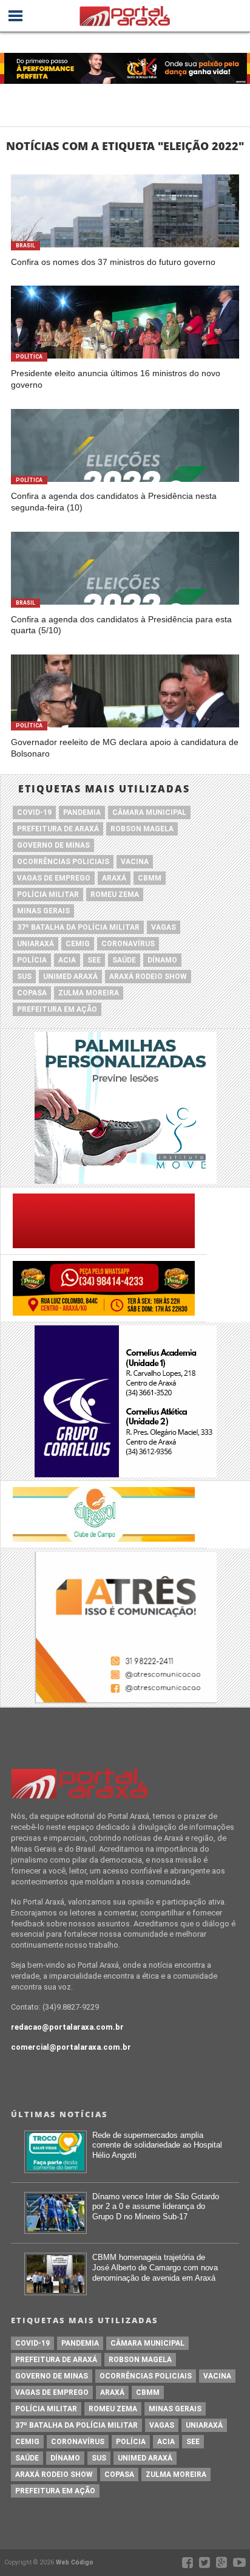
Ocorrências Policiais (63, 862)
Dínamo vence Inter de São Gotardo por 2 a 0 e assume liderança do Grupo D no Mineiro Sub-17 (156, 2207)
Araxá (114, 878)
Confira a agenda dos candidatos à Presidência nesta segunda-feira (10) (114, 502)
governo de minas (53, 845)
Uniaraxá (35, 944)
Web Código (75, 2562)
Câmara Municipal (149, 812)
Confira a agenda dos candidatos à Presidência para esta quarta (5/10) (121, 625)
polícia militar (48, 895)
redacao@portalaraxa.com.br (67, 2027)
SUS (24, 977)
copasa (32, 993)
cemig (78, 944)
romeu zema (115, 895)
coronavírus (128, 944)
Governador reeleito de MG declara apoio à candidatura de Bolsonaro (125, 748)
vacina (135, 862)
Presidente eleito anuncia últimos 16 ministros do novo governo (116, 379)
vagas (164, 927)
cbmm (150, 878)
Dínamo (162, 960)
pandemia (82, 812)
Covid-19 (34, 812)
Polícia (32, 960)
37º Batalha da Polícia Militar (78, 927)
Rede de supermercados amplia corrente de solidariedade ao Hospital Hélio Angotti (157, 2145)
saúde (124, 960)
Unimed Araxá (70, 977)
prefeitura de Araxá (58, 829)
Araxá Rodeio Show (148, 977)
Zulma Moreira (89, 993)
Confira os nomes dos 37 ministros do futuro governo (113, 262)
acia (67, 960)
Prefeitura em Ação (57, 1009)
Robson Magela (142, 829)
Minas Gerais (43, 911)
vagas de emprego (54, 878)
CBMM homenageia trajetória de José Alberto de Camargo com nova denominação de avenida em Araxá (155, 2267)
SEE (94, 960)
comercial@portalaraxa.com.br (71, 2047)
